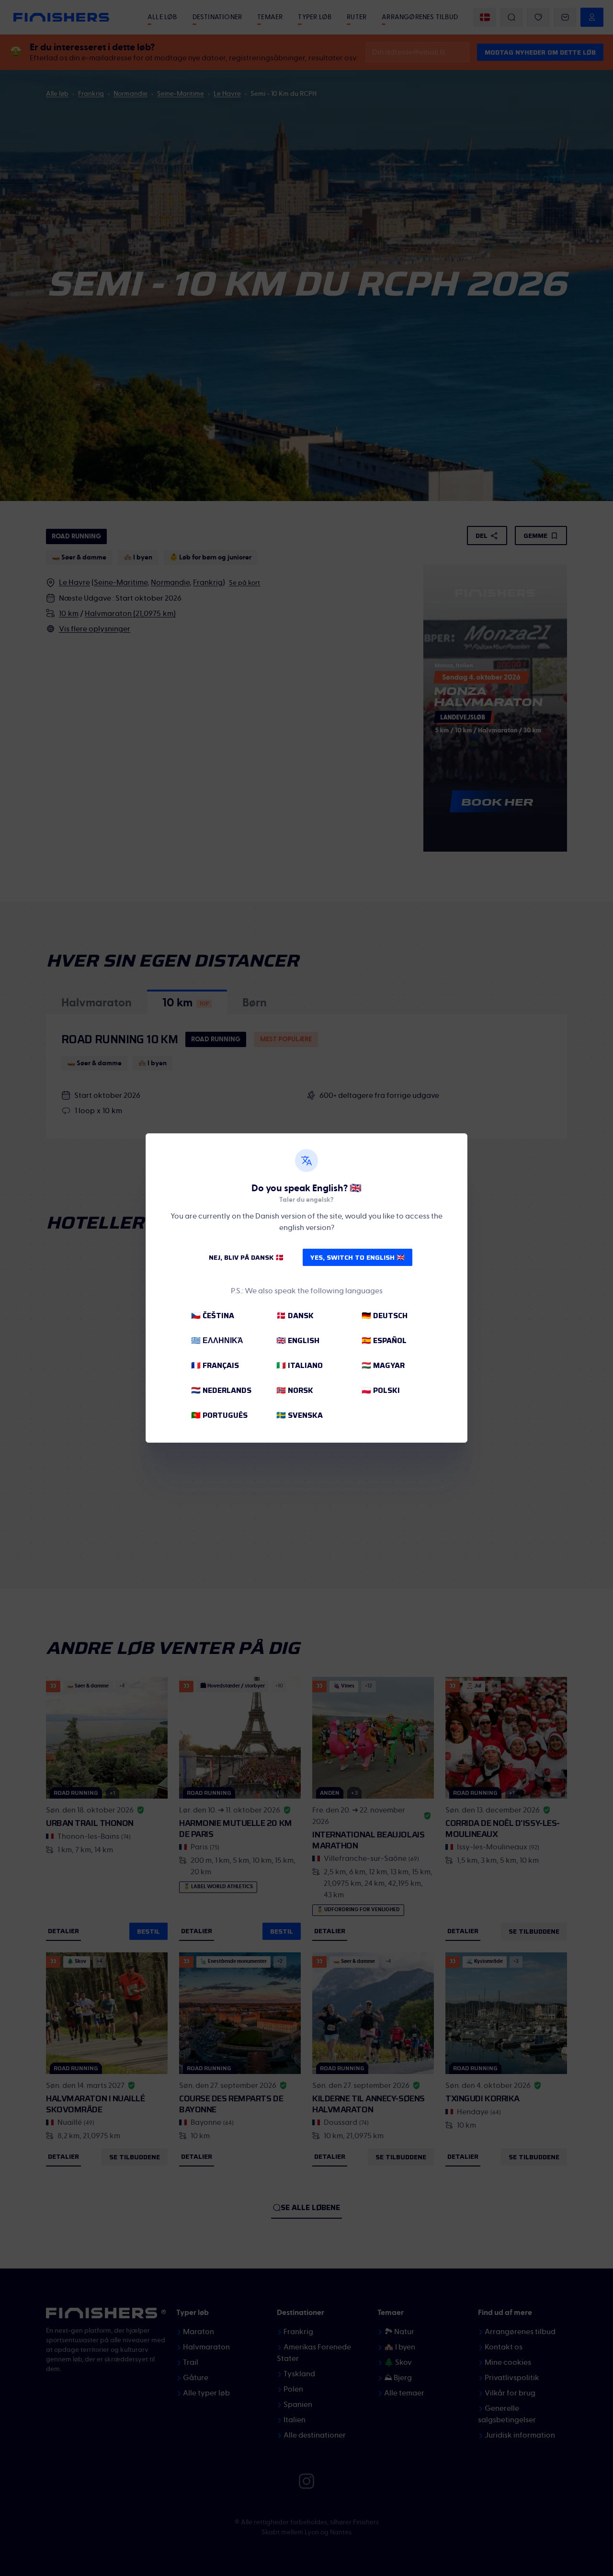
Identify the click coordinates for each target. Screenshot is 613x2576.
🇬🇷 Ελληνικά (217, 1340)
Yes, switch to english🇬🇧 (358, 1257)
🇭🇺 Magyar (383, 1365)
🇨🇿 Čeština (213, 1316)
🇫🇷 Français (215, 1365)
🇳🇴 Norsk (295, 1390)
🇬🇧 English (298, 1340)
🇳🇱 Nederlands (221, 1390)
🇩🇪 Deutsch (385, 1316)
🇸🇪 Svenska (300, 1415)
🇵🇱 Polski (381, 1390)
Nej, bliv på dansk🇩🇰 (246, 1257)
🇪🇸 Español (384, 1340)
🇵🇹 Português (219, 1415)
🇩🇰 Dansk (295, 1316)
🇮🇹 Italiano (300, 1365)
